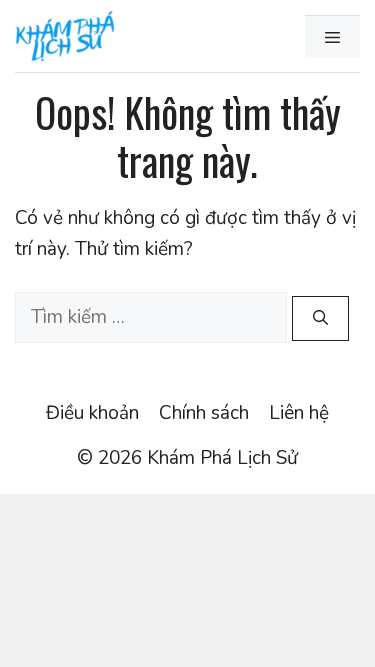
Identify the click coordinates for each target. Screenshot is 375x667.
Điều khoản (92, 413)
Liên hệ (299, 413)
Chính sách (204, 413)
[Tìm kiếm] (320, 318)
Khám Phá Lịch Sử (222, 458)
